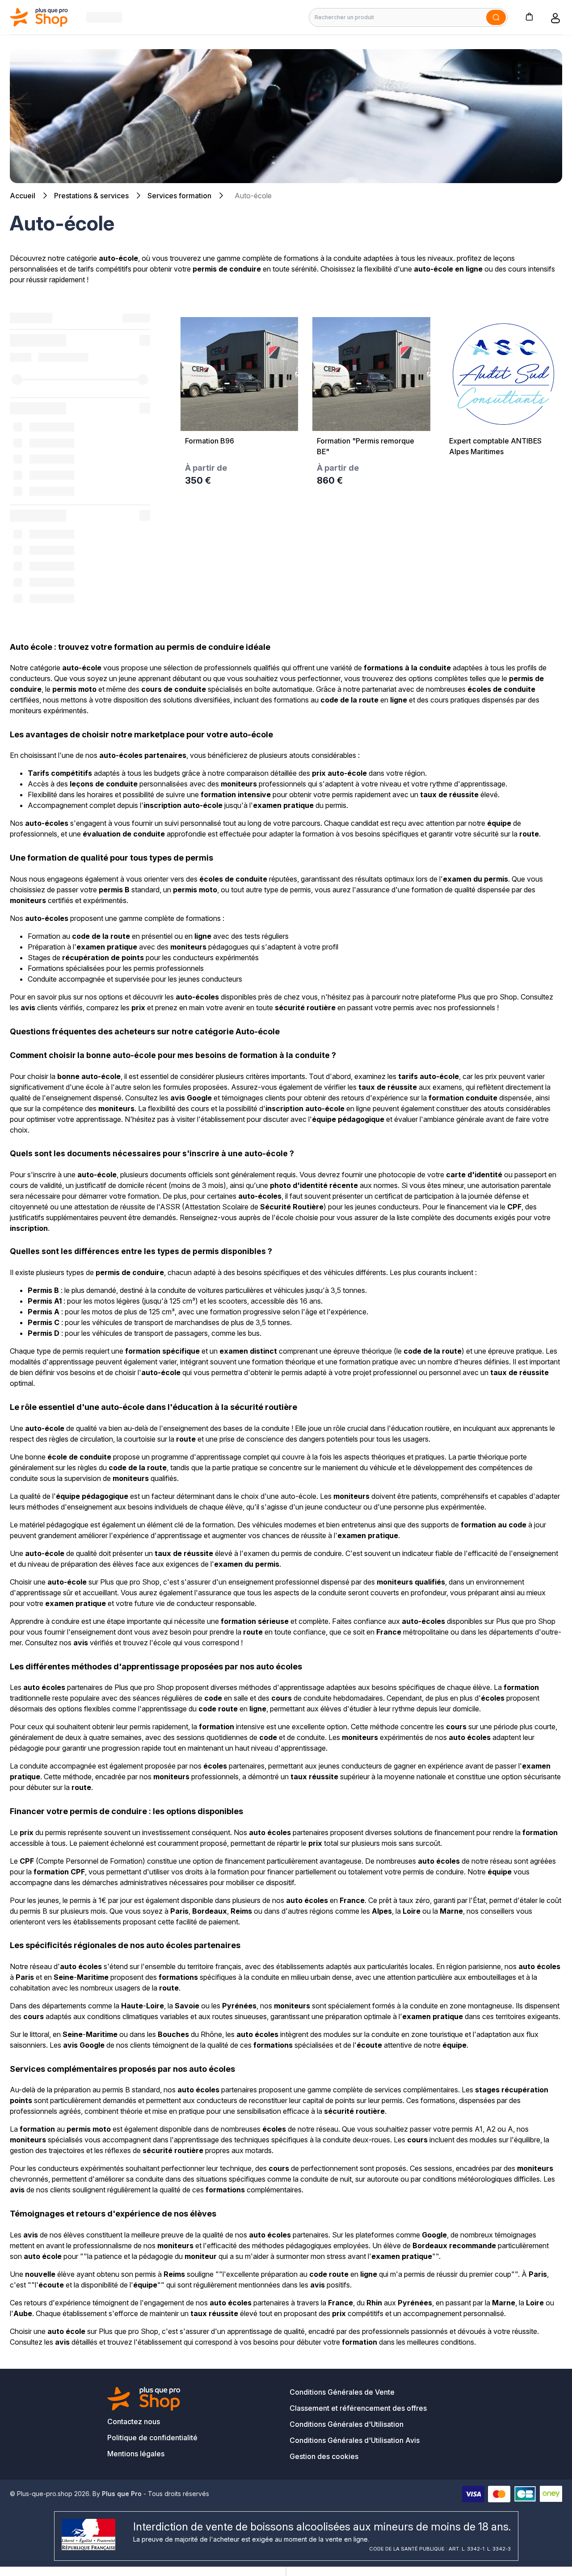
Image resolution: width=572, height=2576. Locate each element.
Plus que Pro (122, 2494)
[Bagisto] (39, 17)
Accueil (23, 196)
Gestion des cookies (324, 2456)
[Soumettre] (496, 17)
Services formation (179, 196)
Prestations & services (91, 196)
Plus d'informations (503, 471)
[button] (529, 16)
